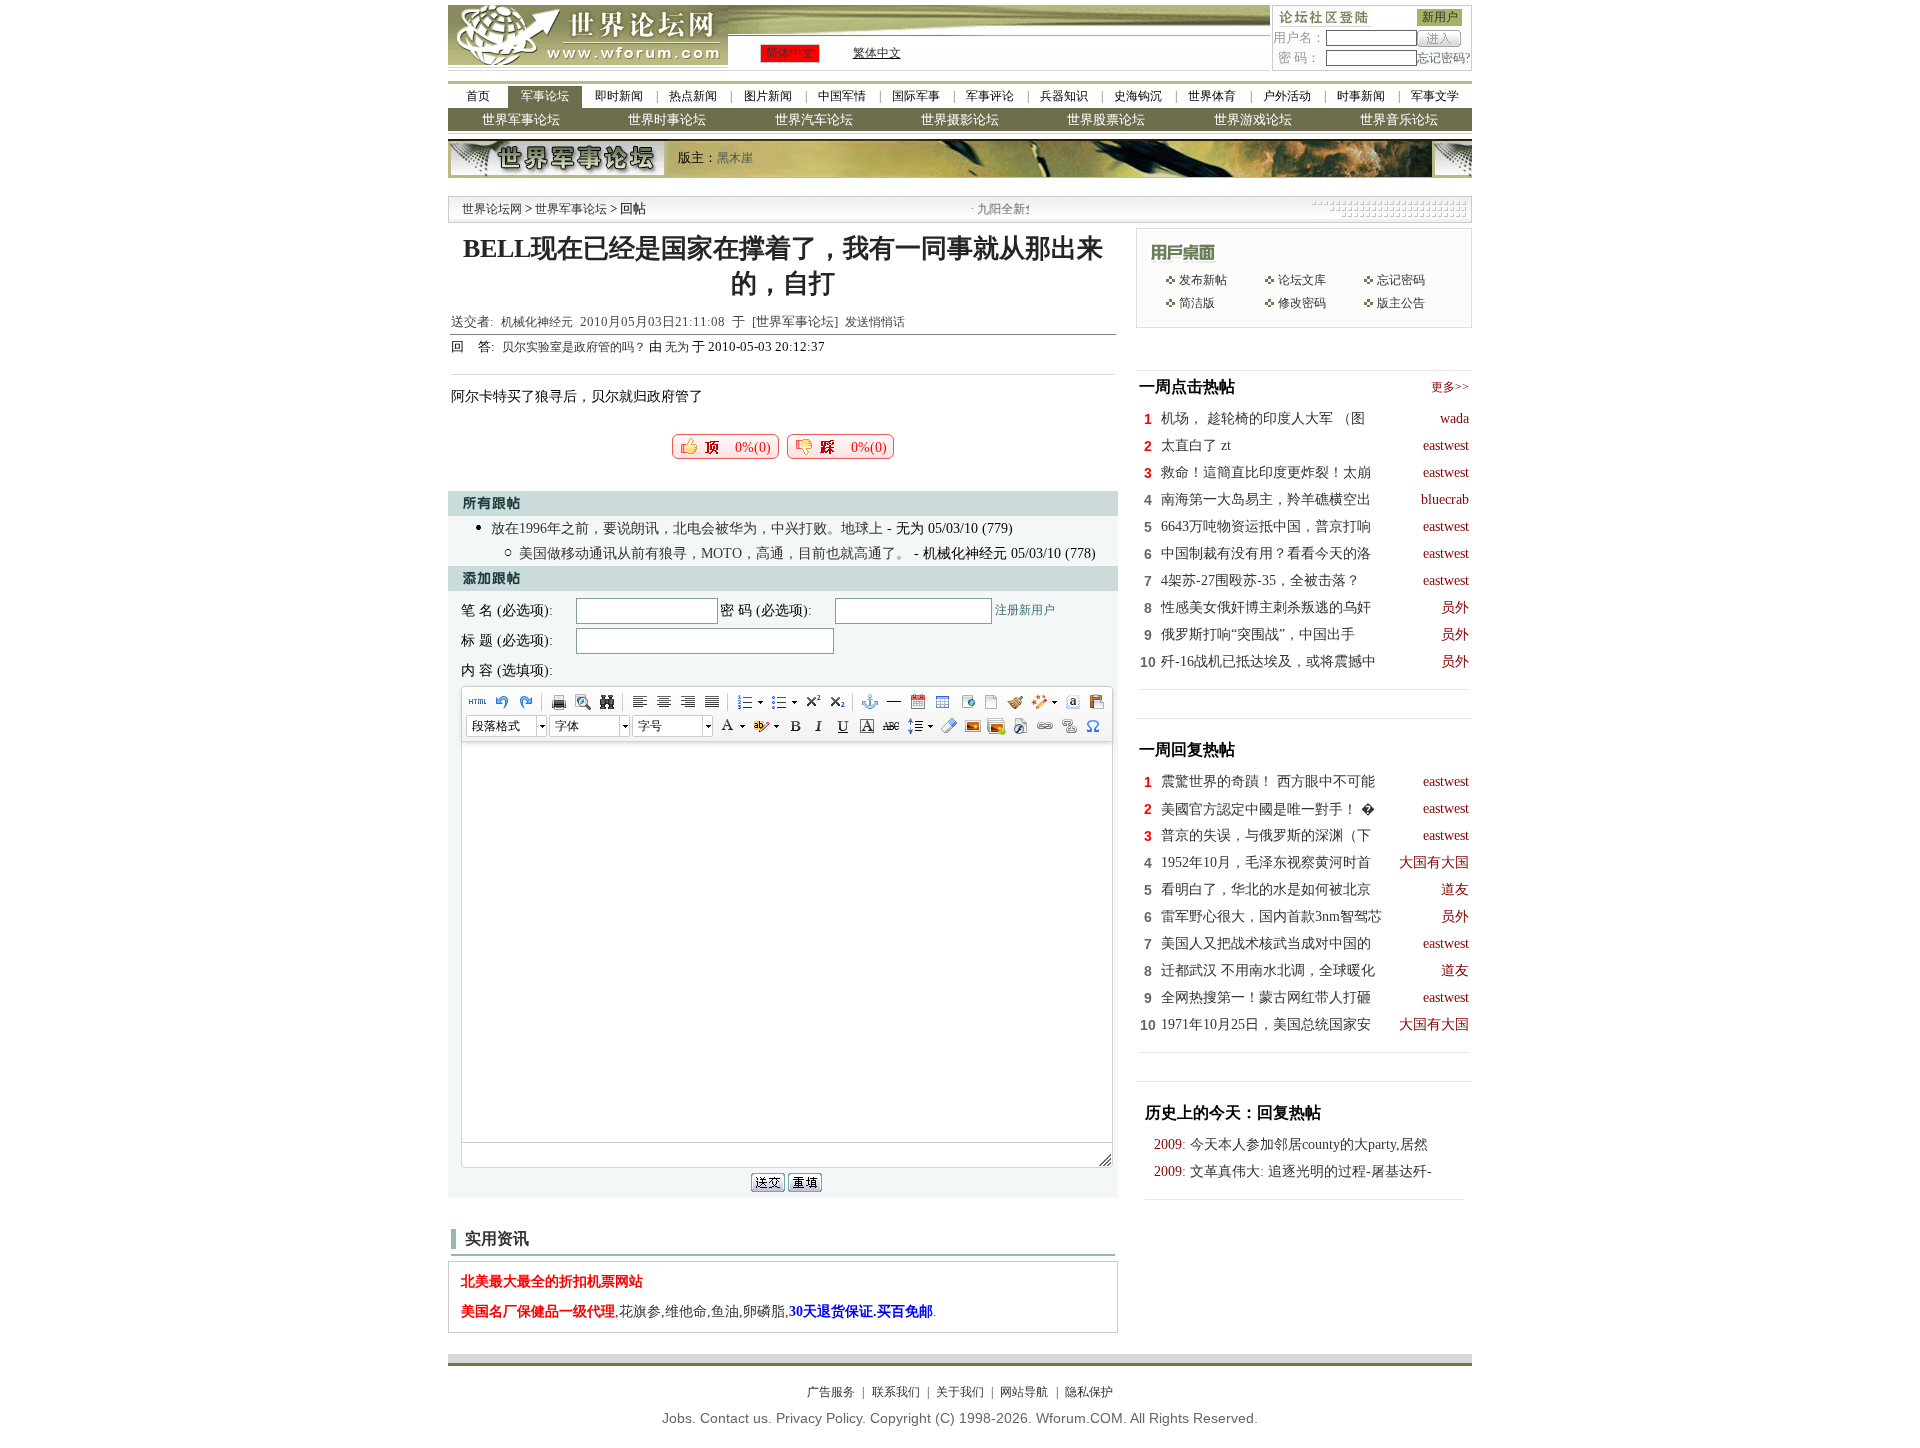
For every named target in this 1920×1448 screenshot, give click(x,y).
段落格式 (496, 726)
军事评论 (990, 96)
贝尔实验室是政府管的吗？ (575, 347)
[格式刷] (1014, 702)
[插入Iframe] (966, 702)
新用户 (1440, 17)
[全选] (1072, 702)
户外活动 (1287, 96)
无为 (677, 347)
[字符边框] (866, 726)
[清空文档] (990, 702)
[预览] (582, 702)
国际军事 (916, 96)
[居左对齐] (639, 702)
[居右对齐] (687, 702)
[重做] (525, 702)
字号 (650, 726)
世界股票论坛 (1106, 119)
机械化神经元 (537, 322)
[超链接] (1044, 726)
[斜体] (818, 726)
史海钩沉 (1138, 96)
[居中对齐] (663, 702)
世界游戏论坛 (1253, 119)
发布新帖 (1203, 280)
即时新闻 (619, 96)
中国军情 (842, 96)
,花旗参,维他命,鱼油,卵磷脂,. (699, 1311)
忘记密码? (1443, 58)
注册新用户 (1025, 610)
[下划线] (842, 726)
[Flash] (1020, 726)
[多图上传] (996, 726)
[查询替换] (606, 702)
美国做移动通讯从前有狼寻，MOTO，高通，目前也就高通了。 (714, 553)
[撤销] (501, 702)
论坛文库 (1302, 280)
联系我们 (895, 1392)
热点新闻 (693, 96)
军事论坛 (545, 96)
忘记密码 (1401, 280)
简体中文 (790, 53)
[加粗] (794, 726)
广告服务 (831, 1392)
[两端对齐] (711, 702)
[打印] (558, 702)
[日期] (917, 702)
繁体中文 (877, 53)
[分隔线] (893, 702)
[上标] (812, 702)
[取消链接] (1068, 726)
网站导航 (1024, 1392)
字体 (567, 726)
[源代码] (477, 702)
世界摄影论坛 (960, 119)
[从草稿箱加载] (1096, 702)
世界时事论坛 (667, 119)
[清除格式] (948, 726)
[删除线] (890, 726)
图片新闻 (768, 96)
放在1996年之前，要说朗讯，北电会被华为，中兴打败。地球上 (687, 528)
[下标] (836, 702)
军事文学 (1435, 96)
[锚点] (869, 702)
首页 (478, 96)
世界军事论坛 (521, 119)
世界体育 (1212, 96)
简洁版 (1197, 303)
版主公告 (1401, 303)
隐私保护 (1088, 1392)
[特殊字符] (1092, 726)
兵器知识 (1064, 96)
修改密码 (1302, 303)
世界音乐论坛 (1399, 119)
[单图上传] (972, 726)
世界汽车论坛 (814, 119)
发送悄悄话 (875, 322)
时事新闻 (1361, 96)
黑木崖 (735, 158)
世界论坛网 (492, 209)
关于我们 (960, 1392)
